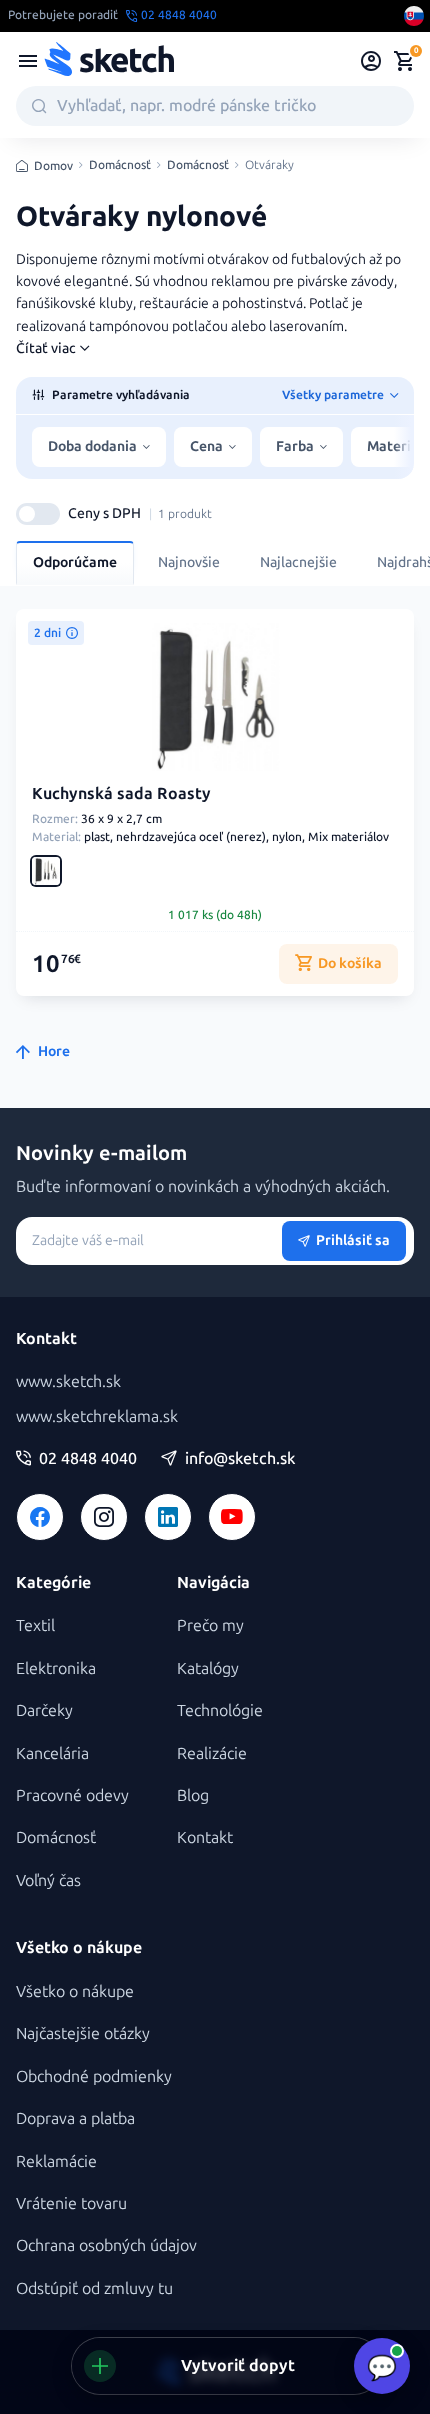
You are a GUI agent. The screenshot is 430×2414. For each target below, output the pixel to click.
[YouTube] (232, 1517)
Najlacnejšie (298, 562)
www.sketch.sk (68, 1381)
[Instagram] (104, 1517)
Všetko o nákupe (75, 1991)
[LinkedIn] (168, 1517)
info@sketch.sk (240, 1459)
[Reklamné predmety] (28, 61)
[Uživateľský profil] (371, 61)
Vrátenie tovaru (71, 2203)
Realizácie (212, 1753)
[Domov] (109, 61)
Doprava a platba (75, 2118)
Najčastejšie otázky (83, 2033)
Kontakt (205, 1837)
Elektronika (56, 1668)
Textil (35, 1625)
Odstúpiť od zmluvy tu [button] (94, 2288)
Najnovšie (189, 562)
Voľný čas (48, 1880)
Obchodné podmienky (94, 2076)
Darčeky (44, 1710)
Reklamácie (56, 2161)
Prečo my (210, 1625)
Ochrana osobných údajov (106, 2245)
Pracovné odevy (72, 1795)
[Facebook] (40, 1517)
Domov (53, 166)
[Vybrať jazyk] (414, 16)
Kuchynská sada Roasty (121, 793)
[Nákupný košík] (404, 61)
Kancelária (52, 1753)
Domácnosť (120, 165)
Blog (193, 1795)
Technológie (220, 1710)
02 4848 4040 (88, 1459)
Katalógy (208, 1668)
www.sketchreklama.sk (97, 1416)
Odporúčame (75, 562)
